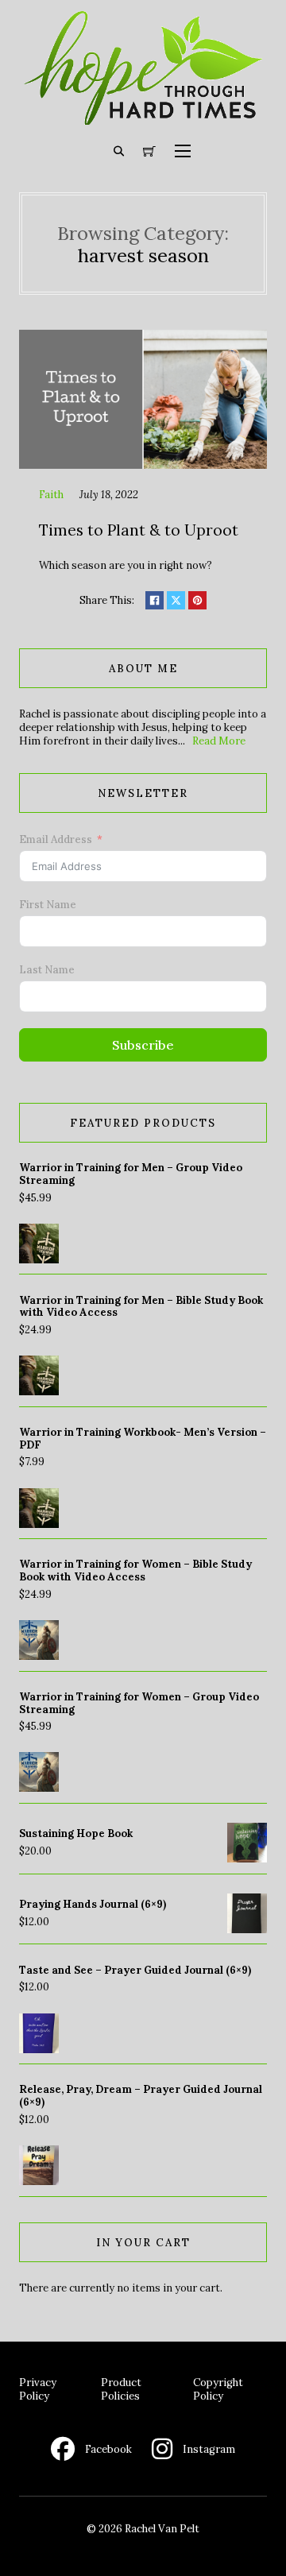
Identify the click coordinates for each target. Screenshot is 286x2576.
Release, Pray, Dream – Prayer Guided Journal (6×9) (141, 2096)
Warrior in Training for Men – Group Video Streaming (131, 1174)
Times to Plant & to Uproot (139, 530)
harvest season (143, 255)
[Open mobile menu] (183, 151)
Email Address (56, 839)
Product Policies (121, 2389)
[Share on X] (176, 600)
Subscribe (143, 1045)
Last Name (47, 970)
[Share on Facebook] (155, 600)
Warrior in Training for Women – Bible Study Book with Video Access (135, 1570)
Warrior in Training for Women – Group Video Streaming (139, 1703)
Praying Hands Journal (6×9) (93, 1904)
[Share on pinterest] (197, 600)
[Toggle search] (119, 151)
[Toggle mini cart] (149, 152)
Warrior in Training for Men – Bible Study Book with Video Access (141, 1307)
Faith (51, 495)
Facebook (108, 2449)
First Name (48, 905)
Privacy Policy (38, 2389)
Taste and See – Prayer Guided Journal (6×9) (135, 1970)
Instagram (209, 2449)
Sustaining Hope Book (76, 1833)
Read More (219, 741)
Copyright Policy (218, 2389)
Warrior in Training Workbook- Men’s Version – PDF (143, 1439)
